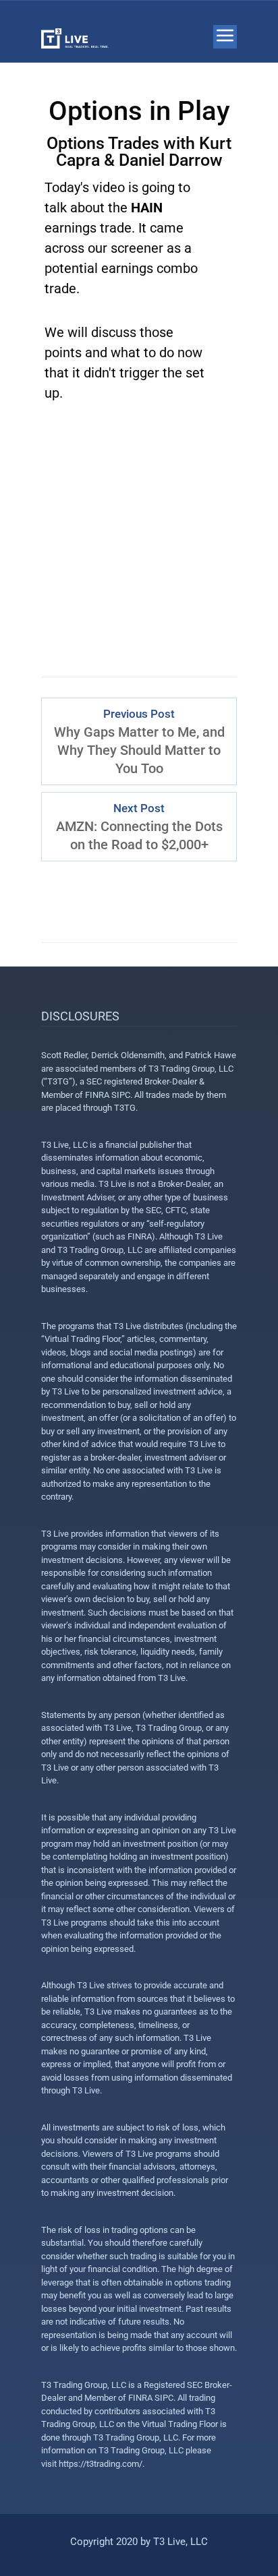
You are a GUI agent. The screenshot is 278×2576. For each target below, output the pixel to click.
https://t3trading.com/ (101, 2464)
